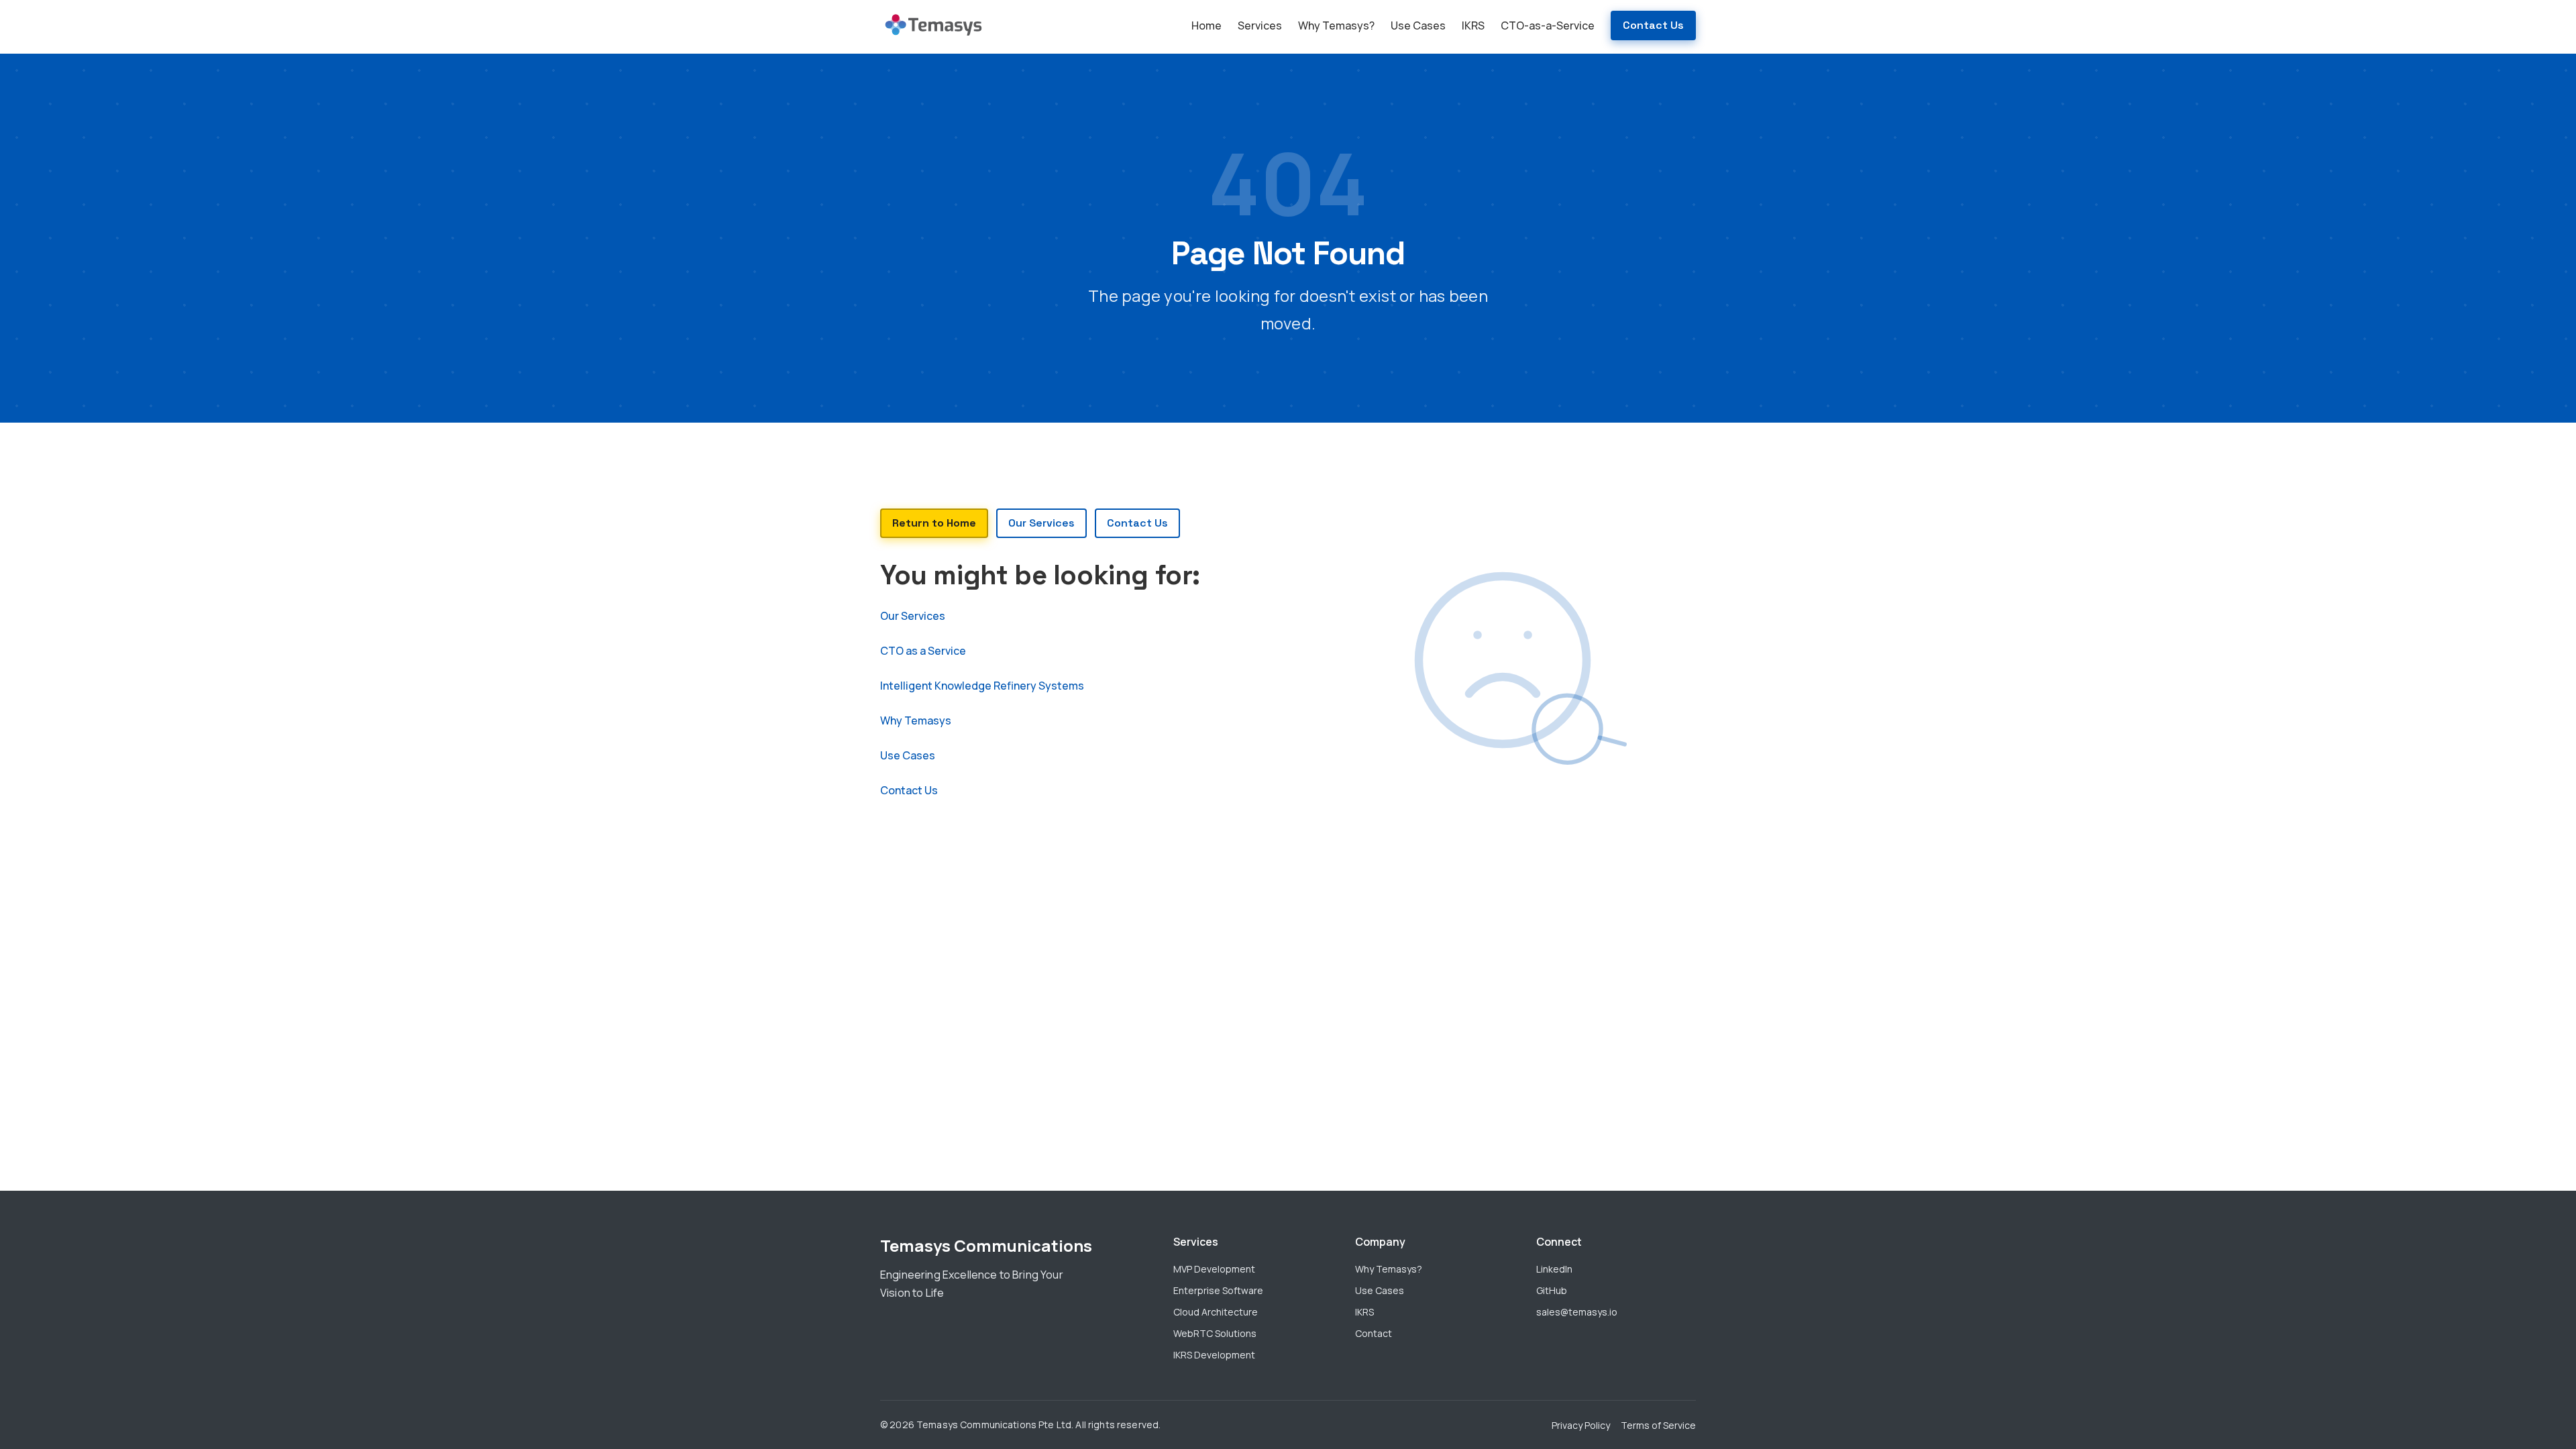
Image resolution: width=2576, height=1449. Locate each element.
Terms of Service (1658, 1425)
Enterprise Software (1218, 1290)
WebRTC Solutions (1215, 1333)
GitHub (1552, 1290)
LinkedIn (1554, 1269)
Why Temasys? (1336, 25)
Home (1206, 25)
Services (1260, 25)
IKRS (1473, 25)
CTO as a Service (923, 651)
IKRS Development (1214, 1355)
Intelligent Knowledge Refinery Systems (982, 686)
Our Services (913, 616)
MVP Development (1214, 1269)
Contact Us (1653, 25)
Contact (1374, 1333)
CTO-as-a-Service (1548, 25)
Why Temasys (916, 720)
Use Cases (1418, 25)
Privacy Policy (1581, 1425)
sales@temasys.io (1577, 1312)
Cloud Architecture (1216, 1312)
